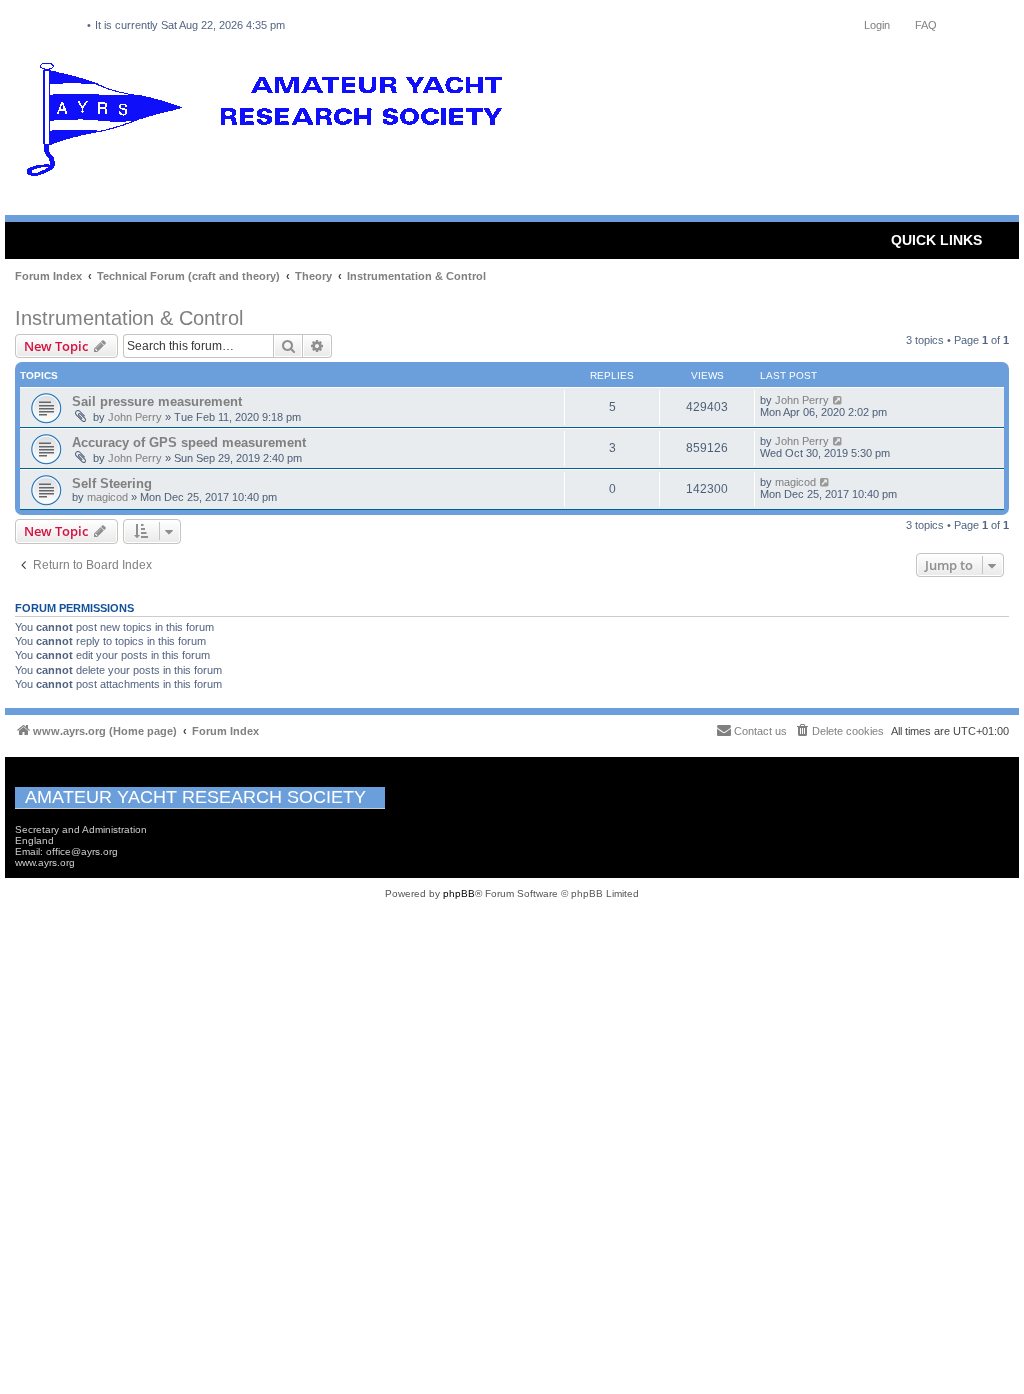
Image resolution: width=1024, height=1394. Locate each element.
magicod (107, 497)
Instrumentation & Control (129, 318)
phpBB (459, 893)
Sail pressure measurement (157, 401)
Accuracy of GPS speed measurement (189, 442)
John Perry (135, 417)
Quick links (936, 240)
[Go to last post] (838, 400)
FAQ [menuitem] (926, 25)
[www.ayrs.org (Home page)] (271, 124)
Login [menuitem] (877, 25)
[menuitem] (839, 731)
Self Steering (112, 483)
